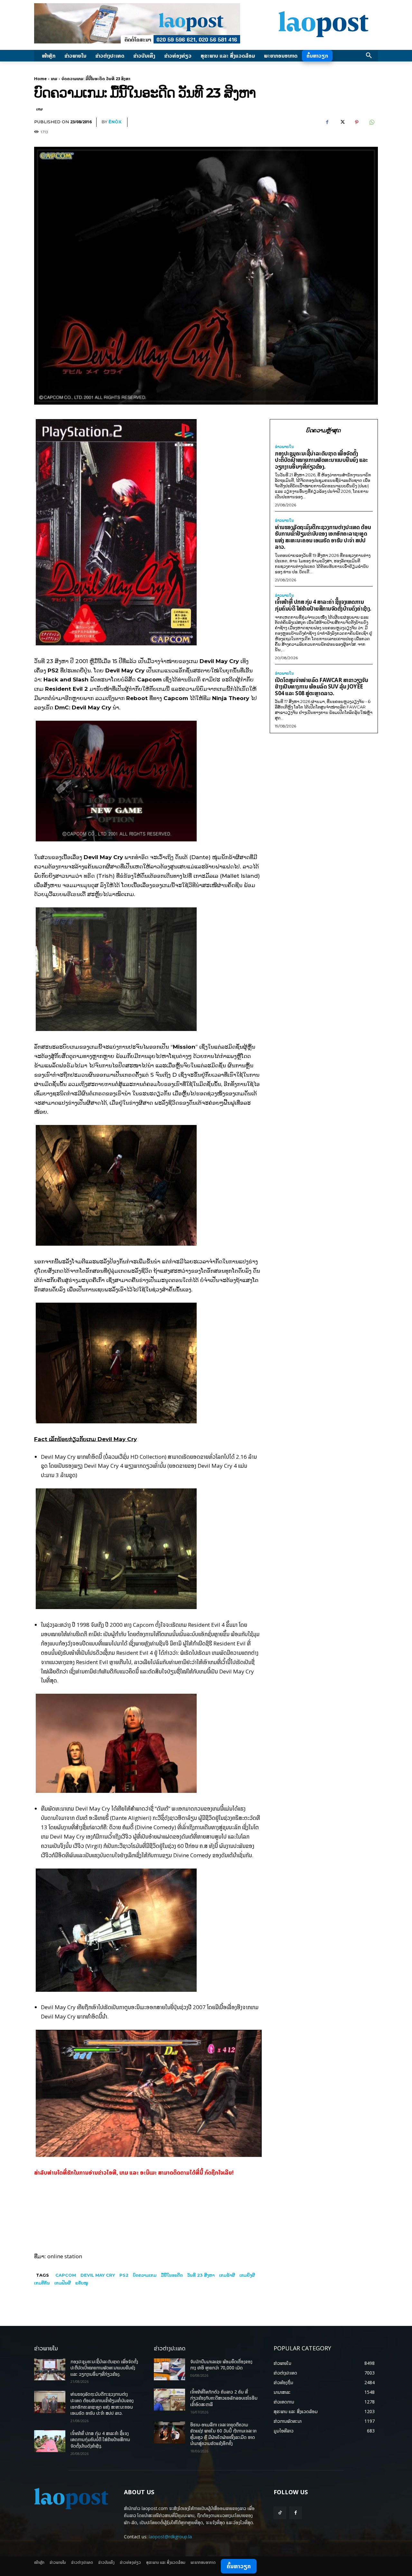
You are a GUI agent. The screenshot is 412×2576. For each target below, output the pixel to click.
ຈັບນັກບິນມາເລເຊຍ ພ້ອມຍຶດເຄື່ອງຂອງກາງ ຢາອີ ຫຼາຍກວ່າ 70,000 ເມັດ (221, 2365)
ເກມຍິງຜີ (247, 2275)
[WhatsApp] (371, 122)
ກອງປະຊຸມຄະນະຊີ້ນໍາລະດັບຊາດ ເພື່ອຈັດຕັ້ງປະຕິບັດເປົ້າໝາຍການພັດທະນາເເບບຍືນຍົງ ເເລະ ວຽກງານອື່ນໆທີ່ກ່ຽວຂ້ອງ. (321, 460)
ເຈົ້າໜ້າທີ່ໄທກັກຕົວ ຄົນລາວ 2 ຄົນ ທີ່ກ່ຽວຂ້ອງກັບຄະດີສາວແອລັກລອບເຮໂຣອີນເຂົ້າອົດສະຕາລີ (224, 2398)
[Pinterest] (357, 122)
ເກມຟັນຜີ (63, 2283)
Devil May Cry (98, 2275)
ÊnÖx (115, 122)
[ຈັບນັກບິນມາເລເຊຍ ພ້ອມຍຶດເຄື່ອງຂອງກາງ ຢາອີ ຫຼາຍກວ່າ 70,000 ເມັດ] (169, 2369)
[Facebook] (327, 122)
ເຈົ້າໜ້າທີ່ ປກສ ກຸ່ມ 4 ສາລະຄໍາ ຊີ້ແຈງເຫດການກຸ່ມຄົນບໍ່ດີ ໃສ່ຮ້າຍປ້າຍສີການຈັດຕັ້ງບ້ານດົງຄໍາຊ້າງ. (323, 605)
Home (40, 79)
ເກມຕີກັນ (42, 2283)
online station (65, 2256)
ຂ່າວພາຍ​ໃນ (284, 447)
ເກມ (54, 79)
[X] (342, 122)
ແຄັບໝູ (82, 2283)
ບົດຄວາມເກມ (145, 2275)
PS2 (124, 2275)
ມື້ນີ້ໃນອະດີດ (172, 2275)
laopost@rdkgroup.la (170, 2537)
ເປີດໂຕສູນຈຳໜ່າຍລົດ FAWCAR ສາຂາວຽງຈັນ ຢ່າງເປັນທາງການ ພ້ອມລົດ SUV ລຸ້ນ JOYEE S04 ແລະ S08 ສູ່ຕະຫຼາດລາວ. (321, 687)
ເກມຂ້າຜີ (227, 2275)
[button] (369, 56)
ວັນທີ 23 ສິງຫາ (201, 2275)
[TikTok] (280, 2513)
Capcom (66, 2275)
